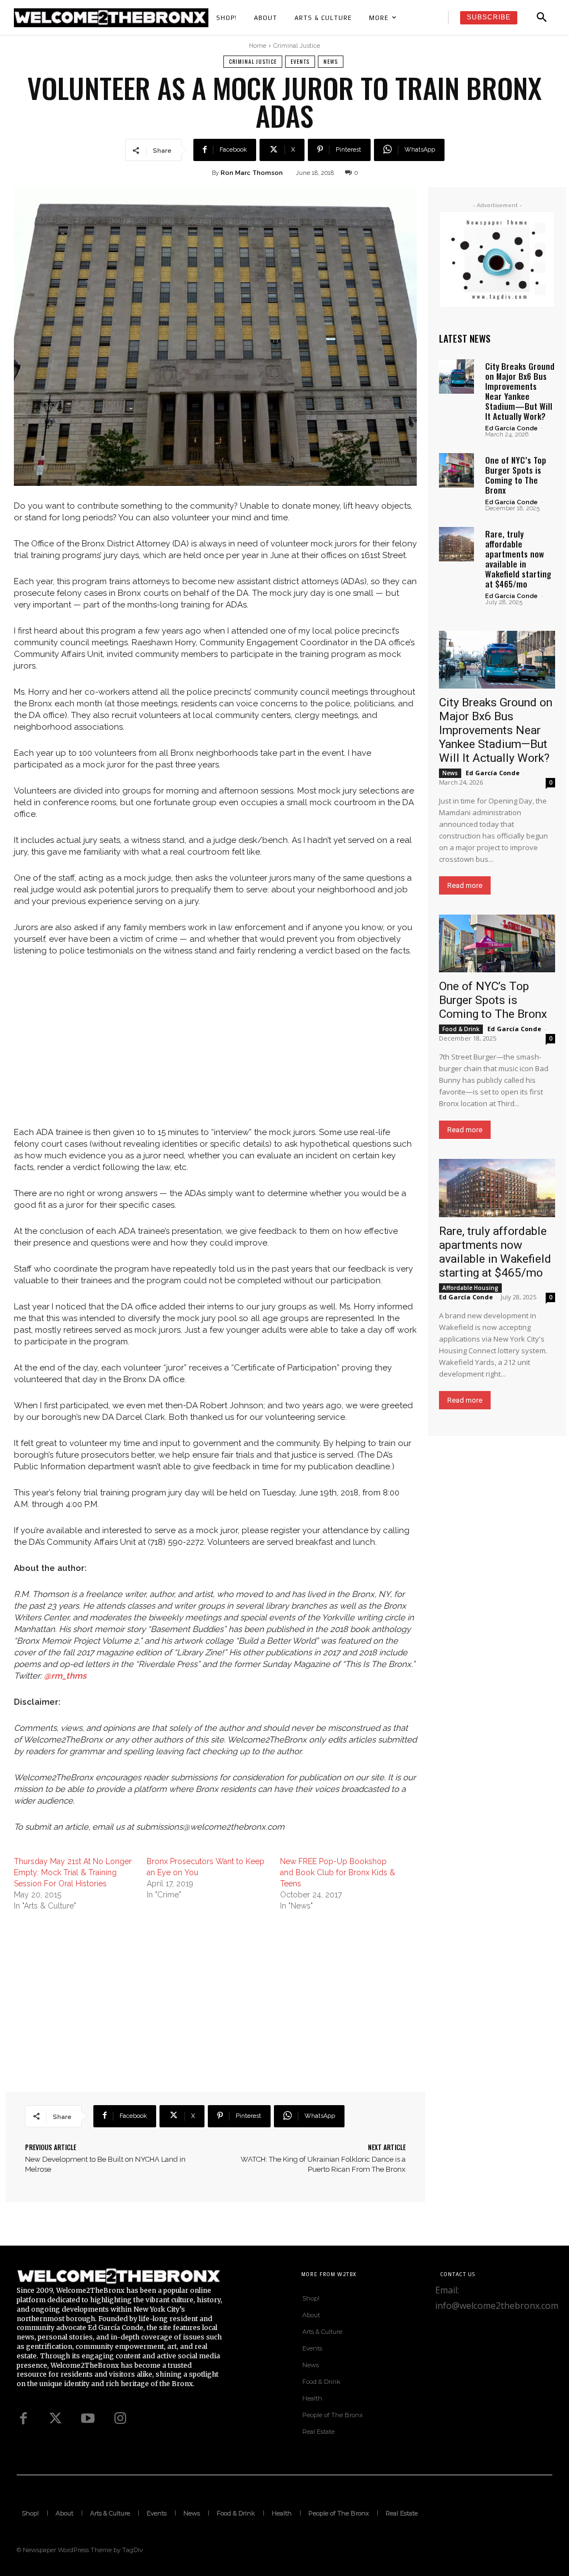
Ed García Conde (511, 428)
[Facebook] (23, 2419)
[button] (542, 18)
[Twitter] (56, 2419)
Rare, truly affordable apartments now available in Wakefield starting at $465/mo (518, 559)
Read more (465, 885)
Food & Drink (461, 1029)
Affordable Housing (470, 1288)
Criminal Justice (297, 46)
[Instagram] (120, 2419)
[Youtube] (88, 2419)
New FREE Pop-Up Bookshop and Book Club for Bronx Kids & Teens (338, 1872)
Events (300, 61)
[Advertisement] (215, 1049)
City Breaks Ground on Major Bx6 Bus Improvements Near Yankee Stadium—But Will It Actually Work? (520, 391)
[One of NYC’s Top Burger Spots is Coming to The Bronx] (456, 471)
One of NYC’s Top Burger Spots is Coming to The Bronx (516, 475)
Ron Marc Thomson (252, 173)
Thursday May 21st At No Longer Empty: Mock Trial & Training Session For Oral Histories (73, 1872)
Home (258, 46)
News (331, 61)
